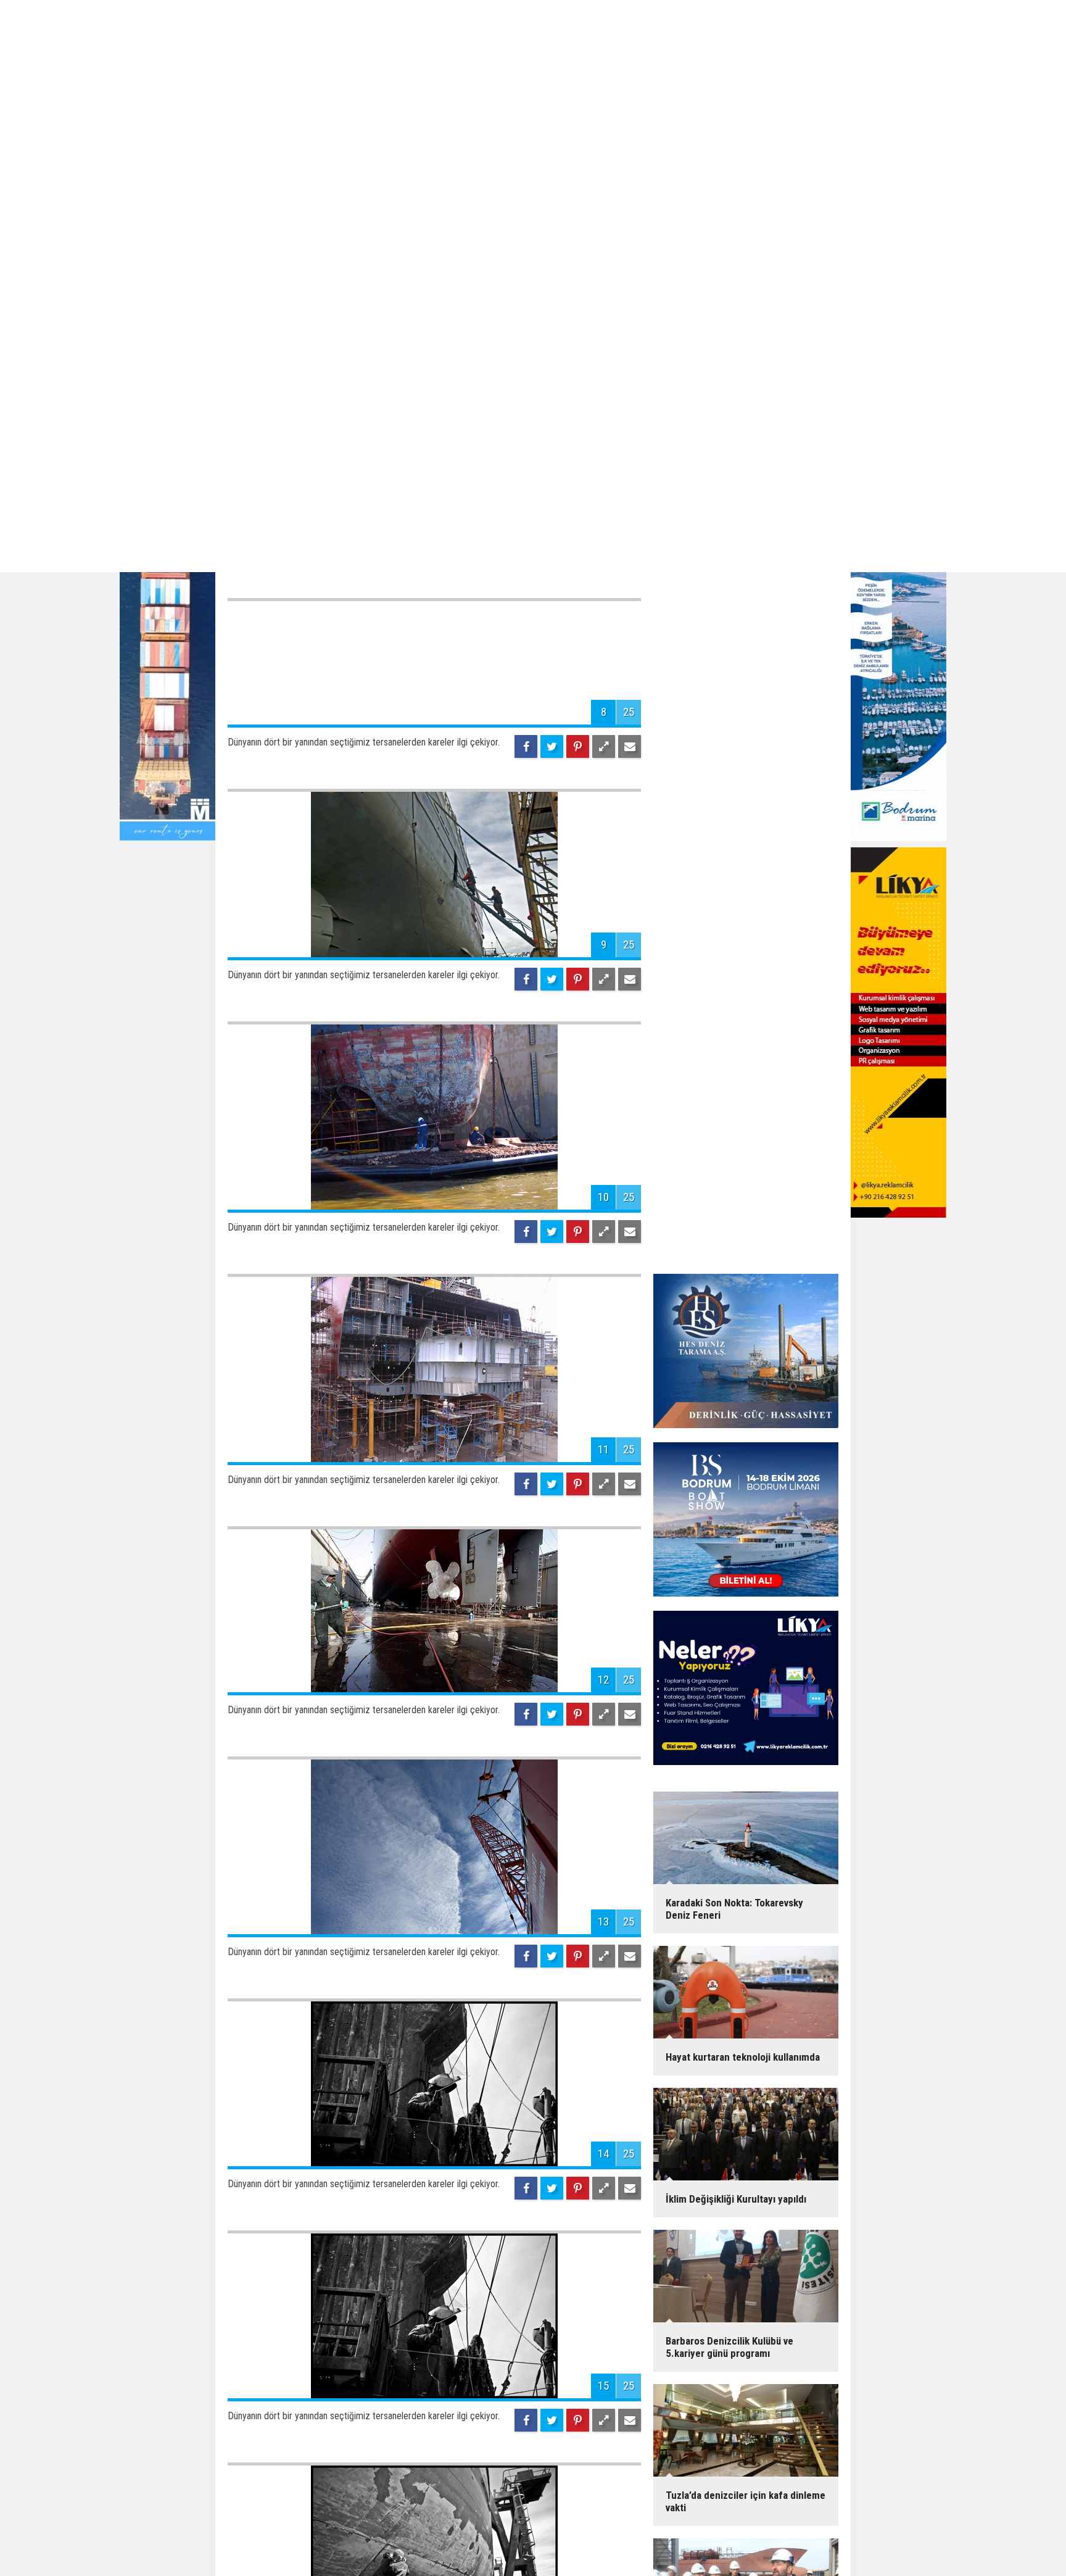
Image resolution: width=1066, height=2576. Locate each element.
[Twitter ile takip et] (752, 2478)
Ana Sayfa (420, 2478)
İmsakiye (634, 2478)
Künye (459, 2478)
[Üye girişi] (798, 2478)
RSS (600, 2478)
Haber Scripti (658, 2512)
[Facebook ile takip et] (729, 2478)
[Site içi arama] (821, 2478)
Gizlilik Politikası (550, 2478)
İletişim (494, 2478)
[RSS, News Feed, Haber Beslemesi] (775, 2478)
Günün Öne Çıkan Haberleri (275, 2544)
